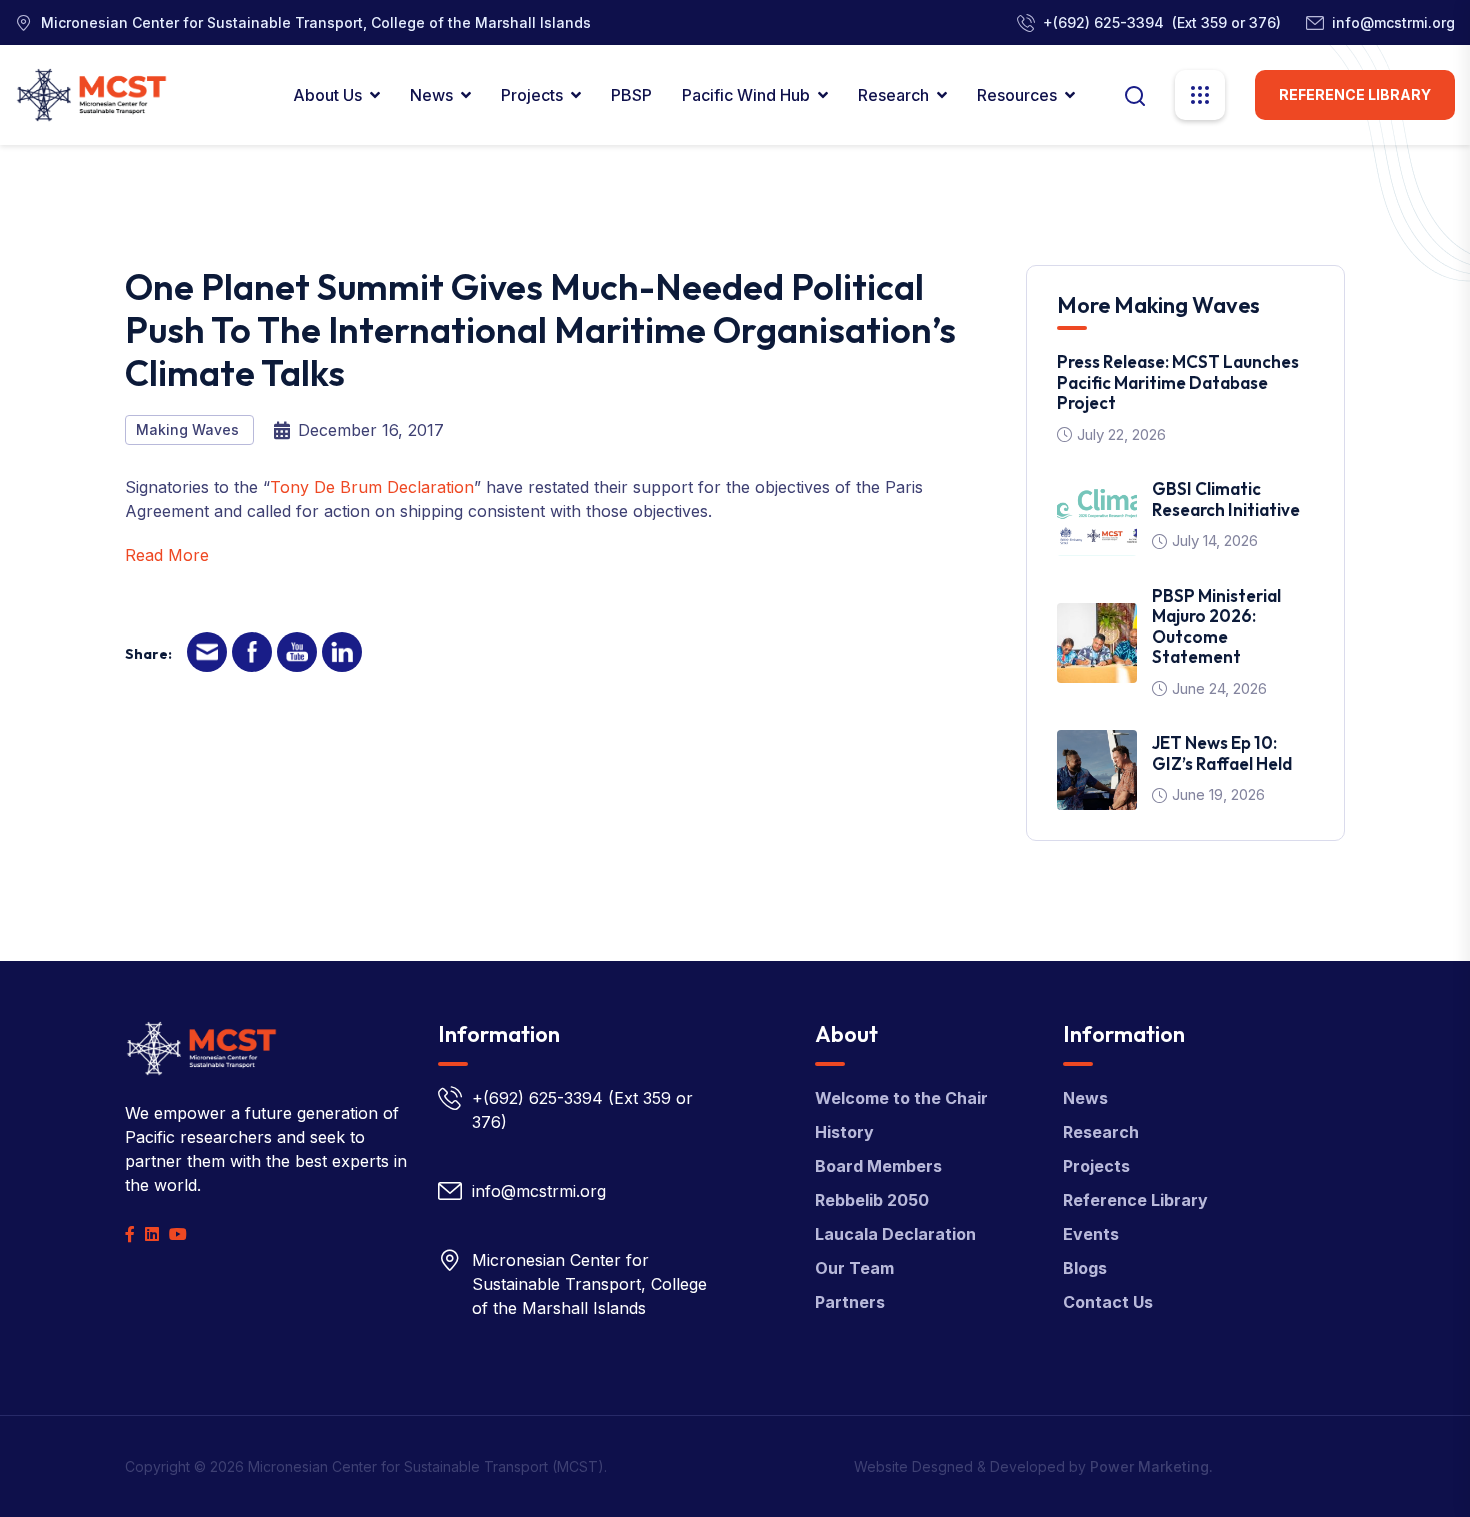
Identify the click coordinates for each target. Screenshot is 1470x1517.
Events (1091, 1234)
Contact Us (1108, 1302)
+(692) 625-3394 (1103, 22)
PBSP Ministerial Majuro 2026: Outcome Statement (1216, 626)
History (844, 1132)
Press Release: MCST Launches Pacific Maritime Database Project (1178, 382)
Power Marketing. (1151, 1466)
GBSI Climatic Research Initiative (1226, 498)
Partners (850, 1302)
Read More (167, 555)
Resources (1017, 95)
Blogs (1085, 1268)
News (431, 95)
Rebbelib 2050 (872, 1200)
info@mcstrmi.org (1393, 22)
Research (893, 95)
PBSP (631, 95)
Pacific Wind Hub (746, 95)
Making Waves (189, 429)
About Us (327, 95)
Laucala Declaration (895, 1234)
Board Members (878, 1166)
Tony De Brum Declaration (372, 487)
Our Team (854, 1268)
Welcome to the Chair (901, 1098)
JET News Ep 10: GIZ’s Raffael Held (1222, 752)
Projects (532, 95)
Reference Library (1355, 94)
